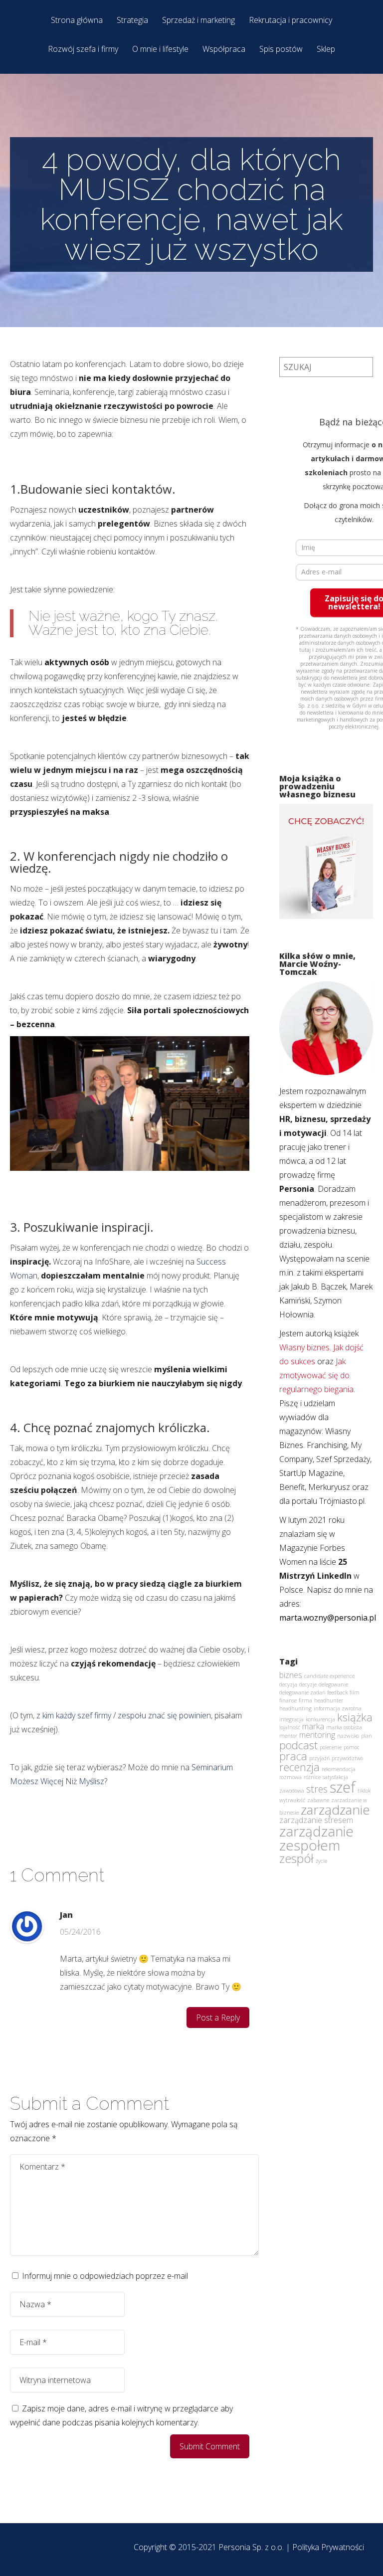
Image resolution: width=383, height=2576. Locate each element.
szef (343, 1787)
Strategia (132, 21)
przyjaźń (319, 1758)
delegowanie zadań (302, 1692)
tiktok (364, 1791)
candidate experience (329, 1676)
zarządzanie (335, 1810)
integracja (291, 1719)
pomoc (352, 1747)
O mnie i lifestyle (160, 50)
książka (355, 1717)
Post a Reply (218, 2018)
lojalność (290, 1727)
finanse (288, 1700)
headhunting (295, 1708)
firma (305, 1700)
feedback (337, 1692)
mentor (288, 1736)
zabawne (318, 1800)
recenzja (299, 1767)
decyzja (288, 1684)
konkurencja (320, 1719)
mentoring (317, 1735)
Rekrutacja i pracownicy (290, 21)
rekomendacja (339, 1769)
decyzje (308, 1684)
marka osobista (344, 1727)
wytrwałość (292, 1800)
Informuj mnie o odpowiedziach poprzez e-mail (105, 2276)
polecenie (331, 1747)
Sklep (326, 50)
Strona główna (77, 21)
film (355, 1692)
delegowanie (333, 1684)
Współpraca (224, 50)
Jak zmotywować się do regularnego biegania (316, 1375)
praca (293, 1756)
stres (317, 1789)
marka (313, 1726)
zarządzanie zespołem (316, 1838)
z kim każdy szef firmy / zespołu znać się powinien (124, 1715)
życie (321, 1861)
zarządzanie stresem (316, 1820)
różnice (312, 1777)
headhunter (329, 1700)
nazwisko (348, 1736)
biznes (291, 1675)
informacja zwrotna (338, 1708)
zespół (296, 1858)
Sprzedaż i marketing (198, 21)
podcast (298, 1745)
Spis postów (281, 50)
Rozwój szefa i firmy (83, 50)
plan (367, 1736)
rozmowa (290, 1777)
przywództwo (347, 1758)
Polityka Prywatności (328, 2547)
